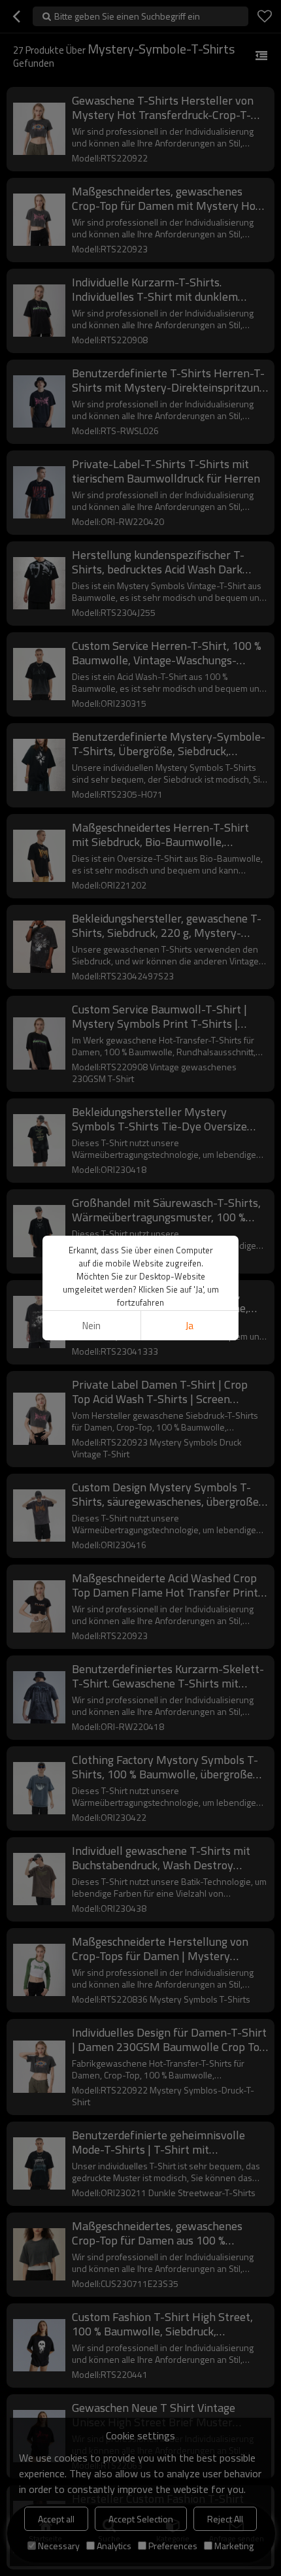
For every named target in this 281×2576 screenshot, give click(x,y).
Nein (91, 1326)
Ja (190, 1326)
